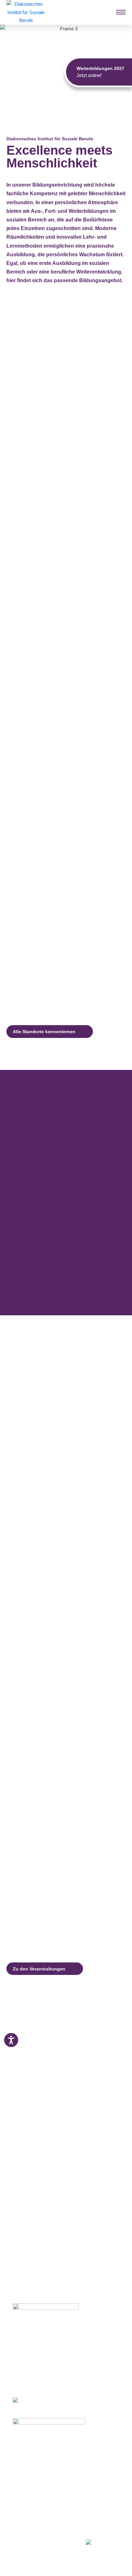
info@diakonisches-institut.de (42, 2375)
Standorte (24, 2485)
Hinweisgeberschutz (35, 2532)
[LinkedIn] (38, 2540)
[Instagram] (26, 2540)
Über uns (23, 2508)
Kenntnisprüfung (32, 2477)
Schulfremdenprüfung (37, 2469)
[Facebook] (15, 2540)
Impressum (25, 2516)
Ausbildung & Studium (38, 2453)
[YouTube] (51, 2540)
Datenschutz (27, 2524)
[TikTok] (63, 2540)
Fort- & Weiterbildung (36, 2461)
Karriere (21, 2501)
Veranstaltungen (31, 2493)
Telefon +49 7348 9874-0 (38, 2368)
